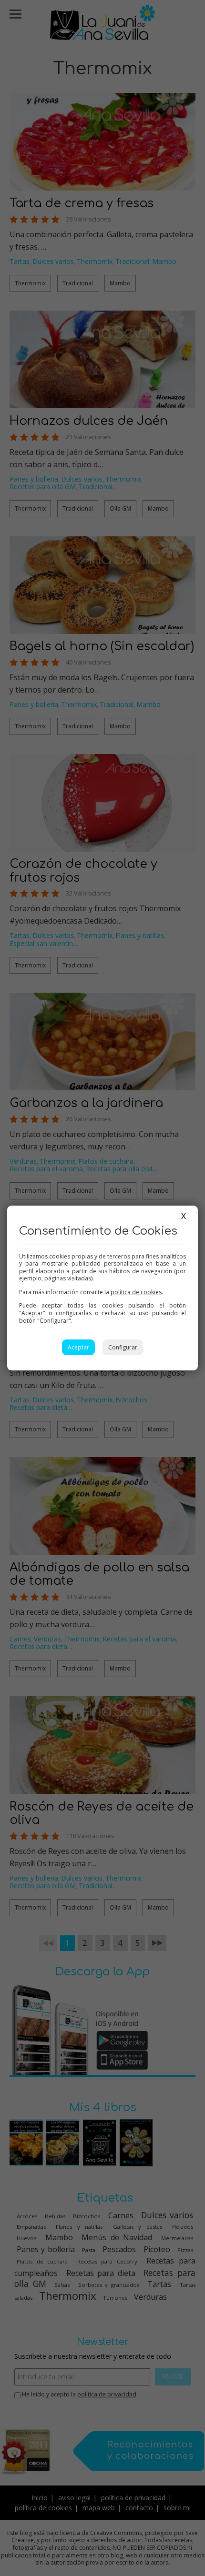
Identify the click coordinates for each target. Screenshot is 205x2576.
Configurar (123, 1347)
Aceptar (78, 1347)
